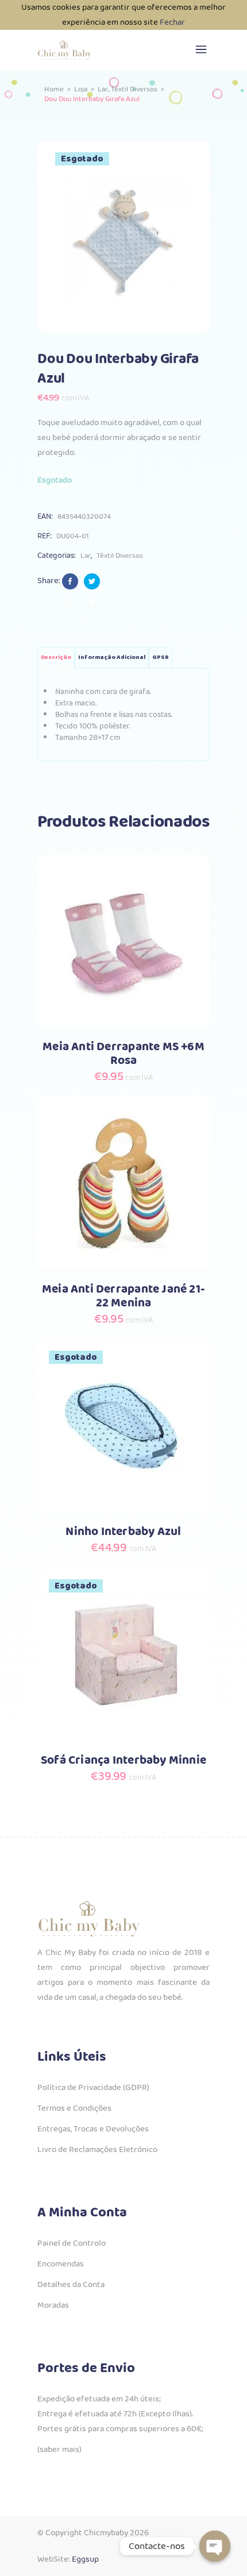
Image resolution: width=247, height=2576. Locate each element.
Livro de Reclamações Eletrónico (97, 2150)
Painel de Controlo (72, 2243)
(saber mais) (59, 2450)
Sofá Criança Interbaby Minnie (123, 1761)
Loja (81, 89)
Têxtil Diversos (134, 89)
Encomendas (61, 2264)
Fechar (172, 22)
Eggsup (85, 2559)
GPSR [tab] (161, 658)
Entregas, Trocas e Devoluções (93, 2129)
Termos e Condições (74, 2108)
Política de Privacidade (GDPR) (93, 2088)
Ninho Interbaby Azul (123, 1532)
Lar (103, 89)
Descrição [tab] (56, 658)
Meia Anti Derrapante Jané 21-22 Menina (123, 1296)
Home (54, 89)
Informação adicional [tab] (112, 658)
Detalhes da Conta (71, 2285)
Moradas (53, 2305)
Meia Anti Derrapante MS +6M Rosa (123, 1054)
